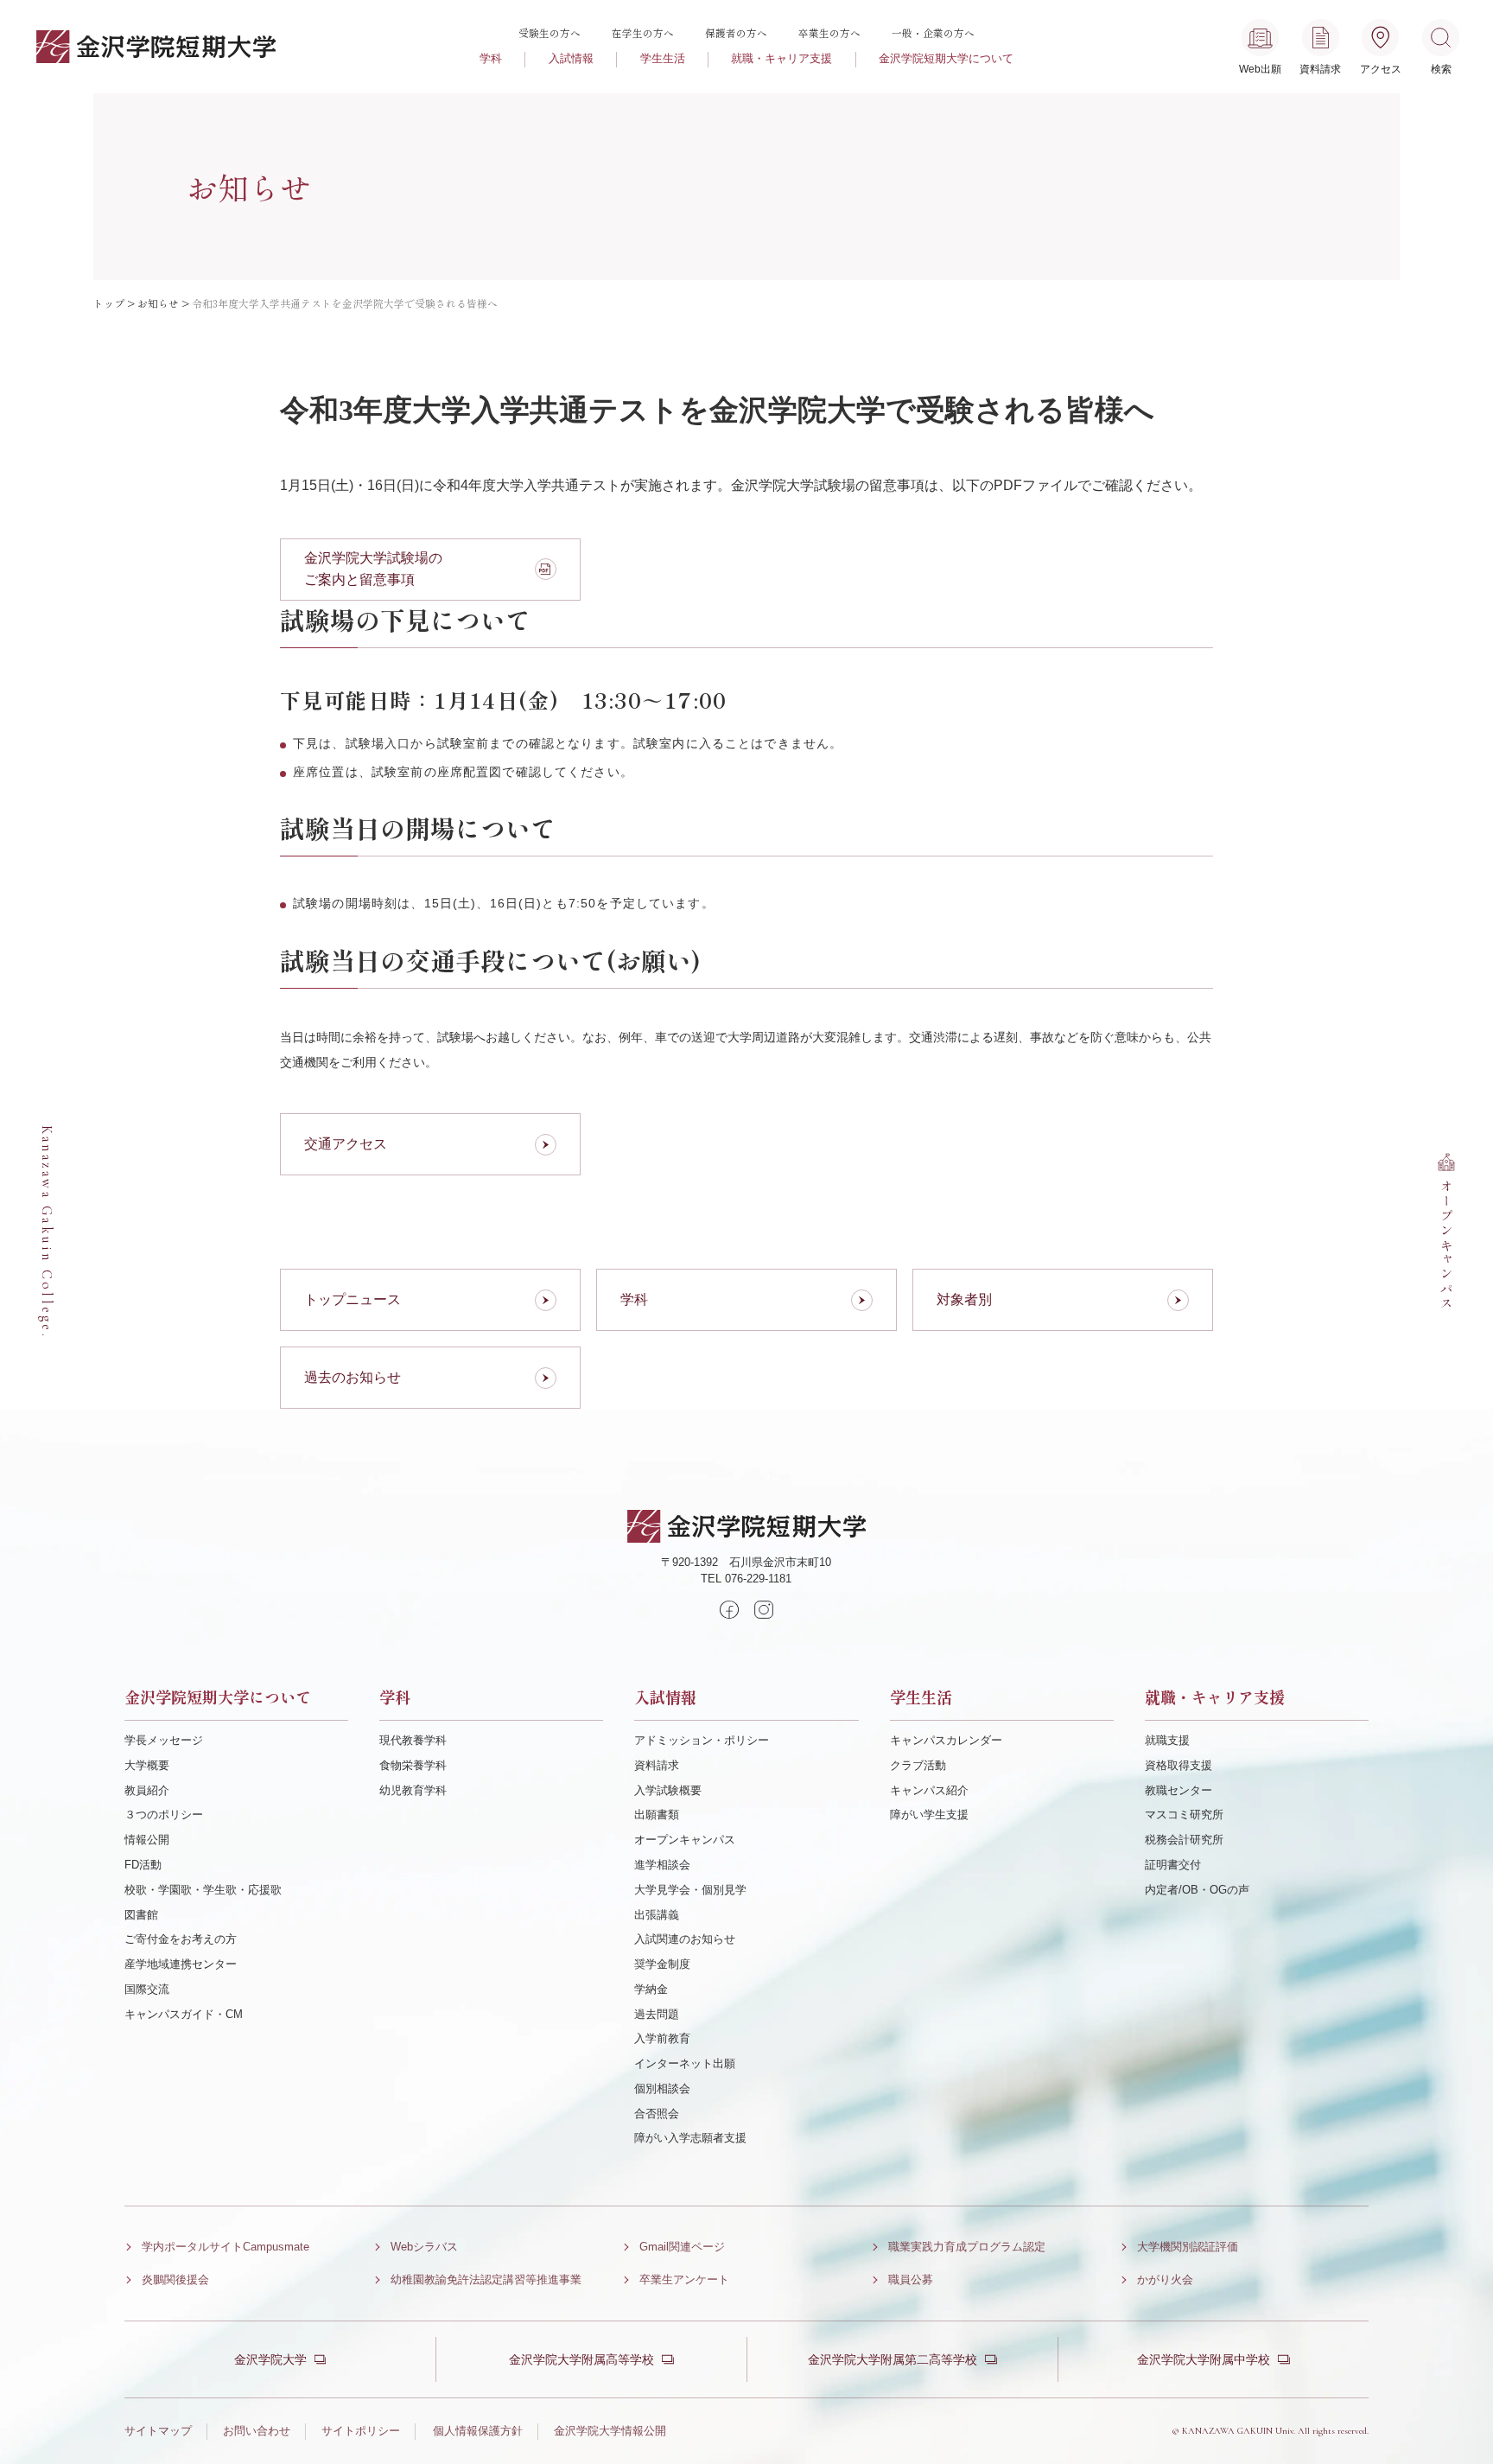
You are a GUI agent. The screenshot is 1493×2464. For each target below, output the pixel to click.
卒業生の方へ (829, 32)
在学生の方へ (643, 32)
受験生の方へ (550, 32)
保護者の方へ (736, 32)
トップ (109, 303)
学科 (491, 58)
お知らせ (158, 303)
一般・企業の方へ (933, 32)
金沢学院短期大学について (946, 58)
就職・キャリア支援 (781, 58)
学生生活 (663, 58)
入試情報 (571, 58)
